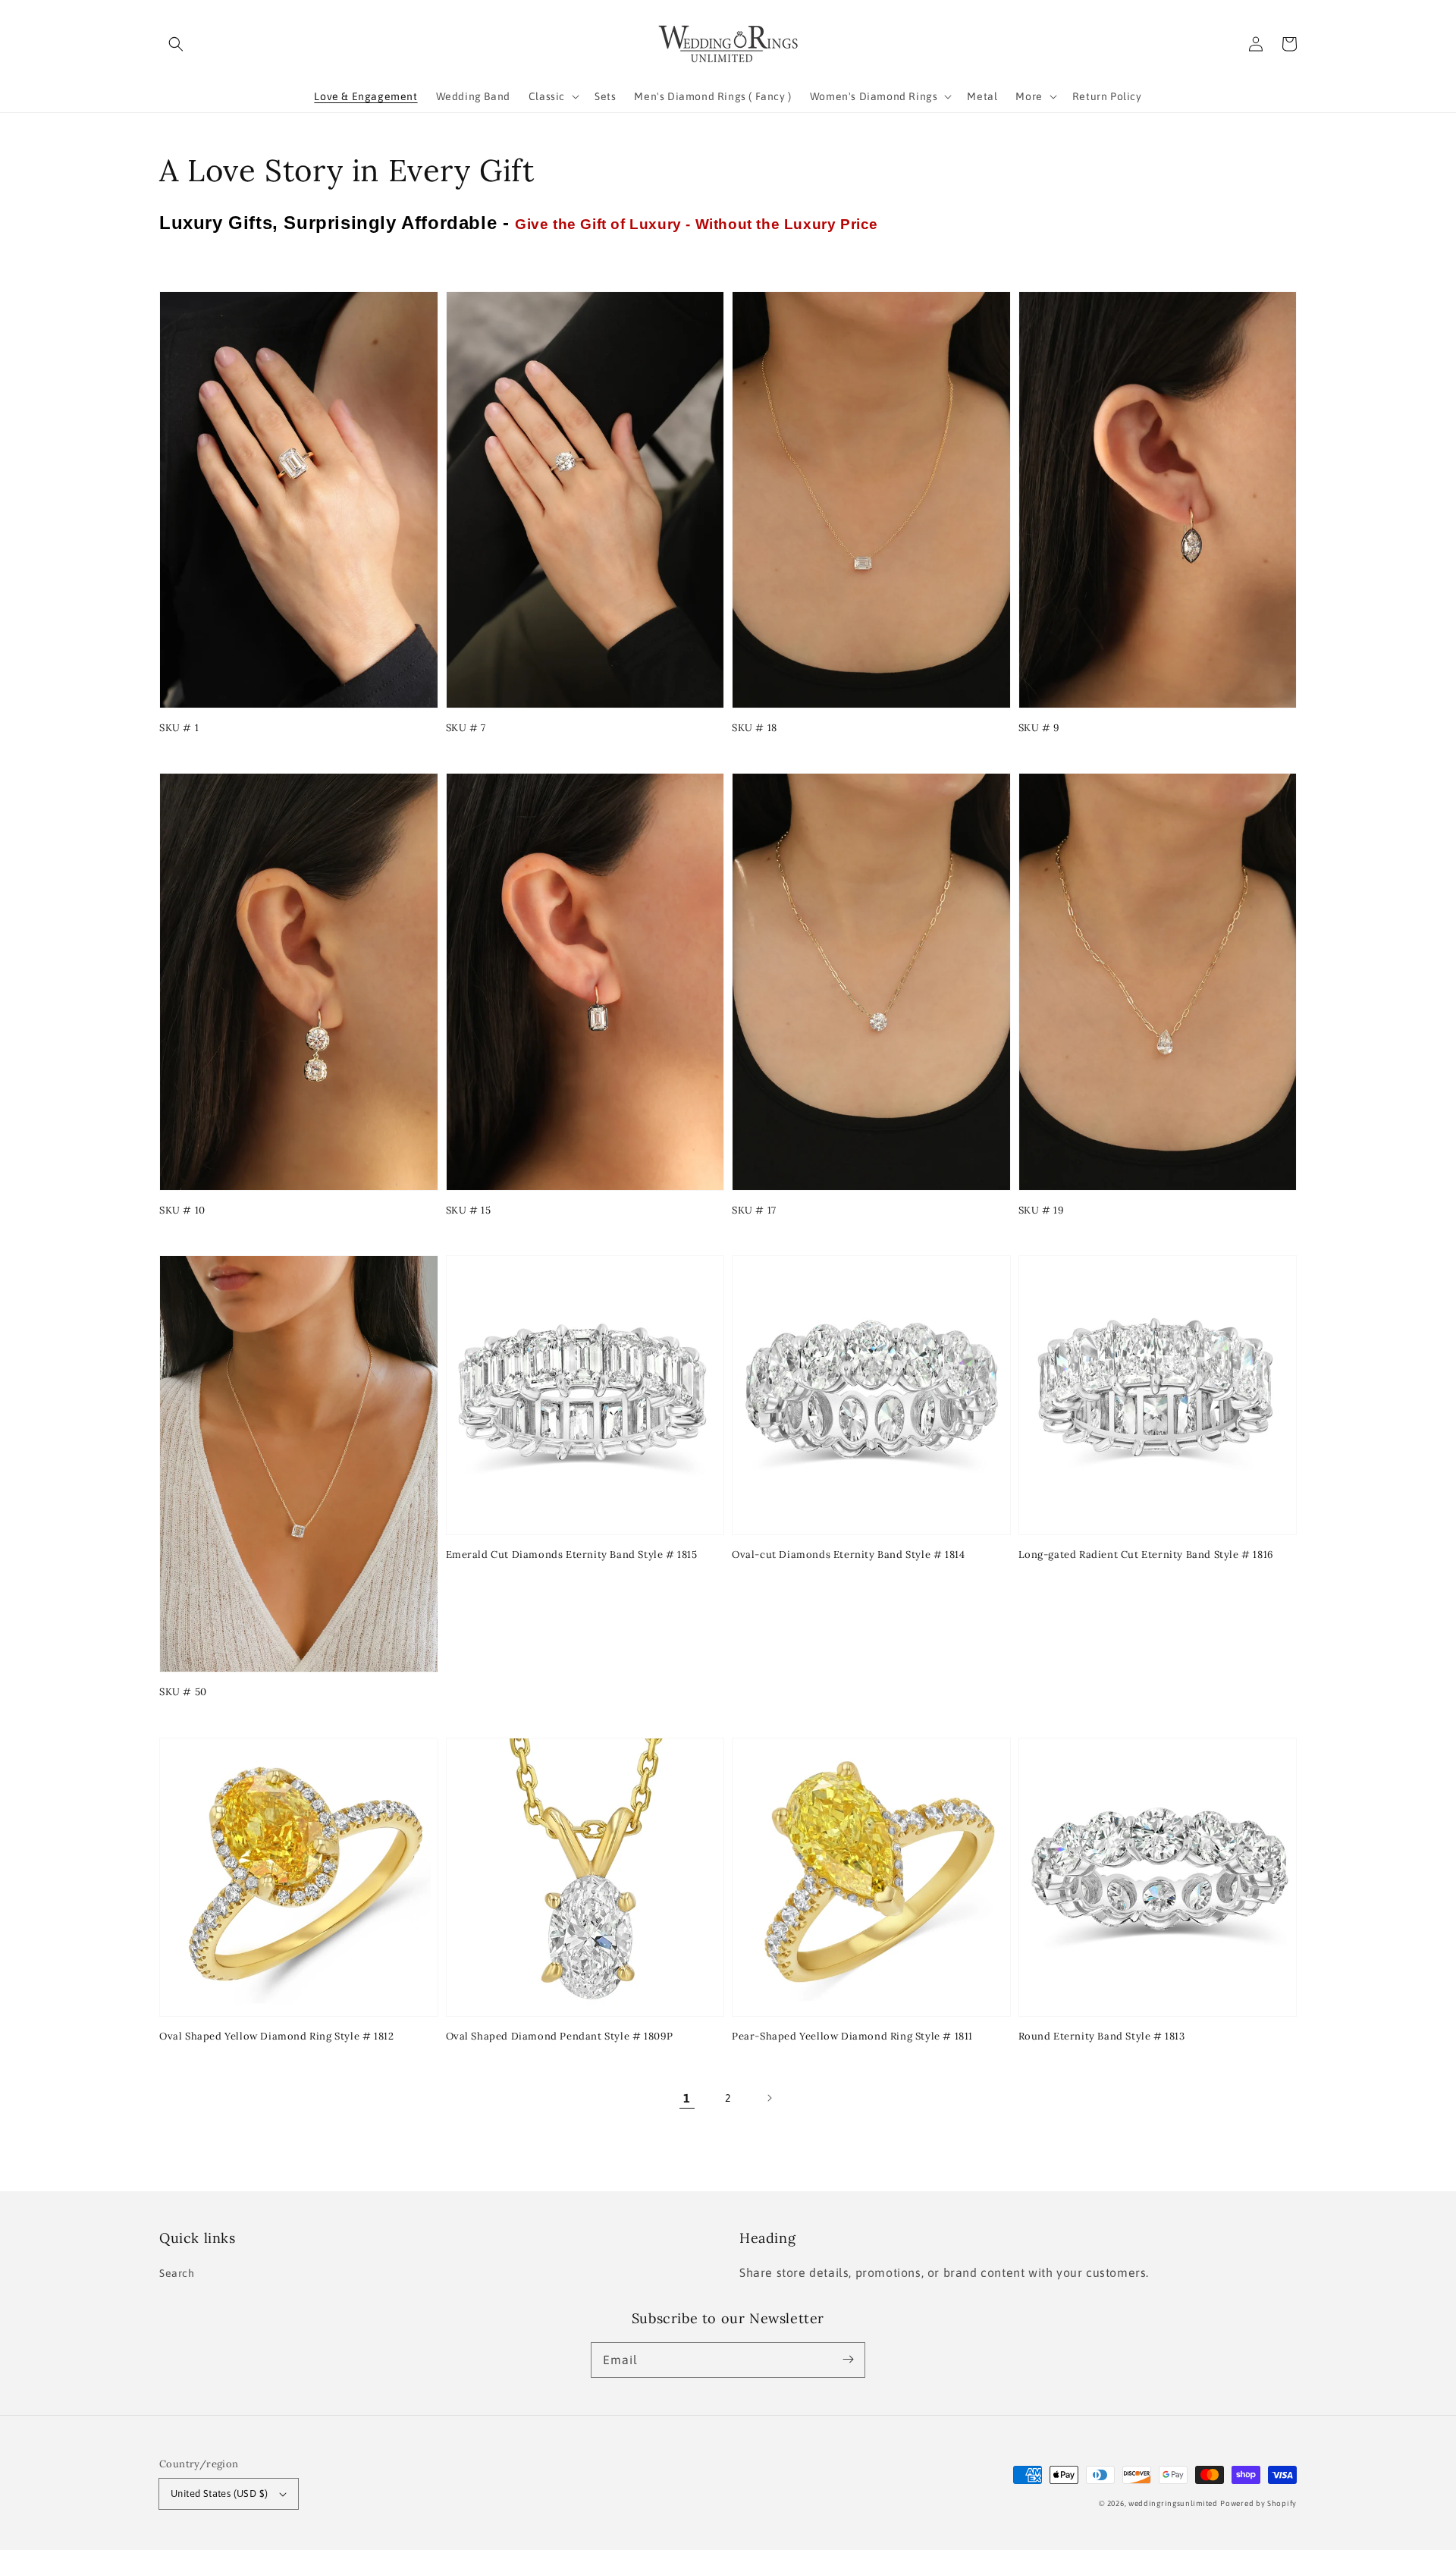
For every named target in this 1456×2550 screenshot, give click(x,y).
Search (177, 2273)
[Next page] (769, 2098)
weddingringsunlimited (1173, 2503)
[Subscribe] (848, 2360)
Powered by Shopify (1258, 2503)
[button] (176, 44)
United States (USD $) (219, 2493)
